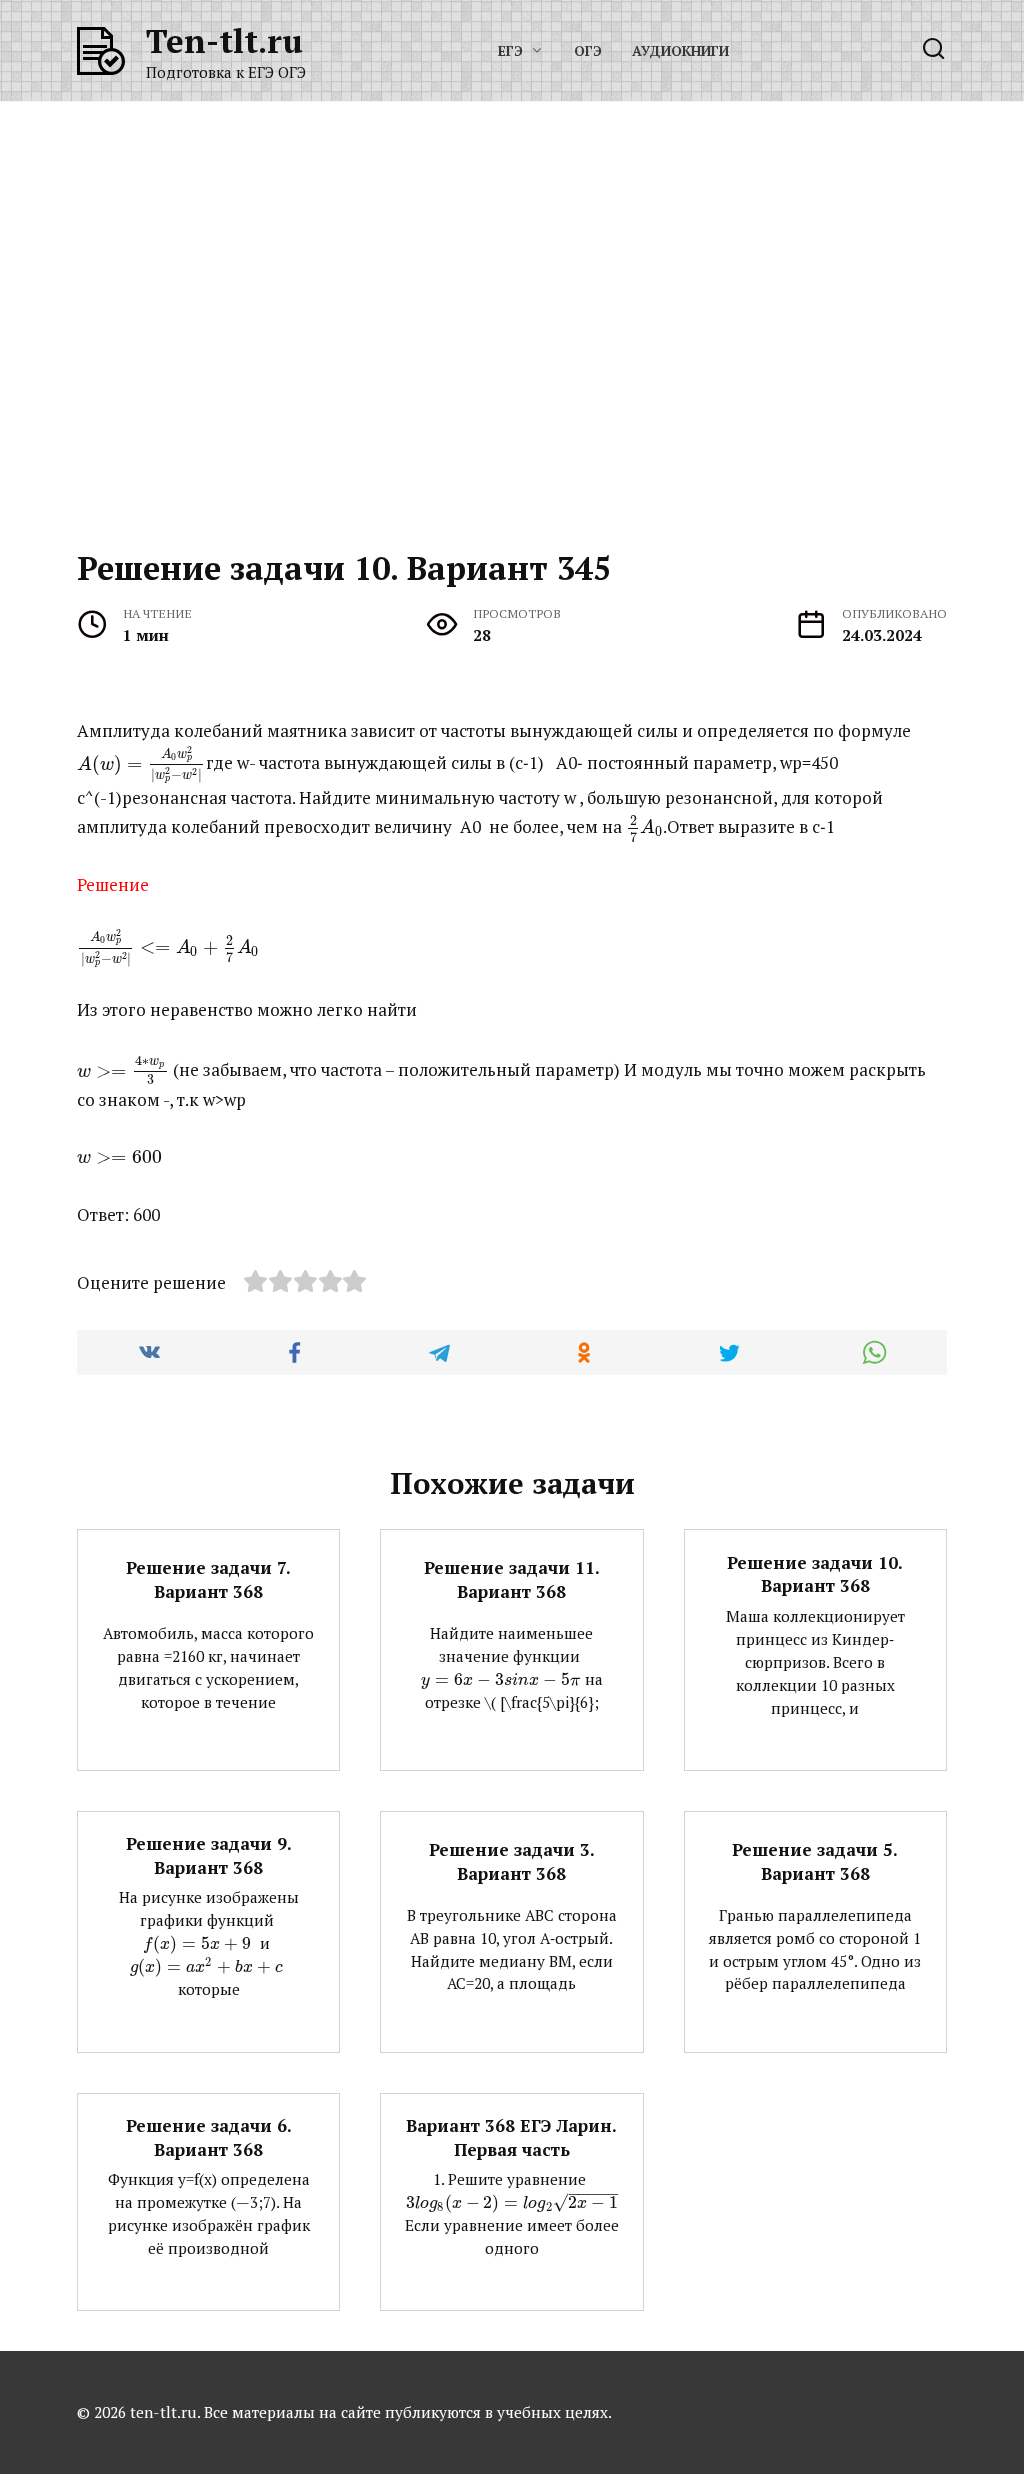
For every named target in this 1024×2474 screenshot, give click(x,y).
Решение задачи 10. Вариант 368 (815, 1573)
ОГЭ (588, 51)
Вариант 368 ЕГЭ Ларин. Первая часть (511, 2137)
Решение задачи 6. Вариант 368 (209, 2137)
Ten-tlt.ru (224, 40)
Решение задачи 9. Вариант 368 (209, 1855)
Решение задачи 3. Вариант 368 (512, 1861)
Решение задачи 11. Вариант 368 (512, 1579)
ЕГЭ (510, 51)
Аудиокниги (680, 51)
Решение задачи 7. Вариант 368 (208, 1579)
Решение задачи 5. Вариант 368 (815, 1861)
